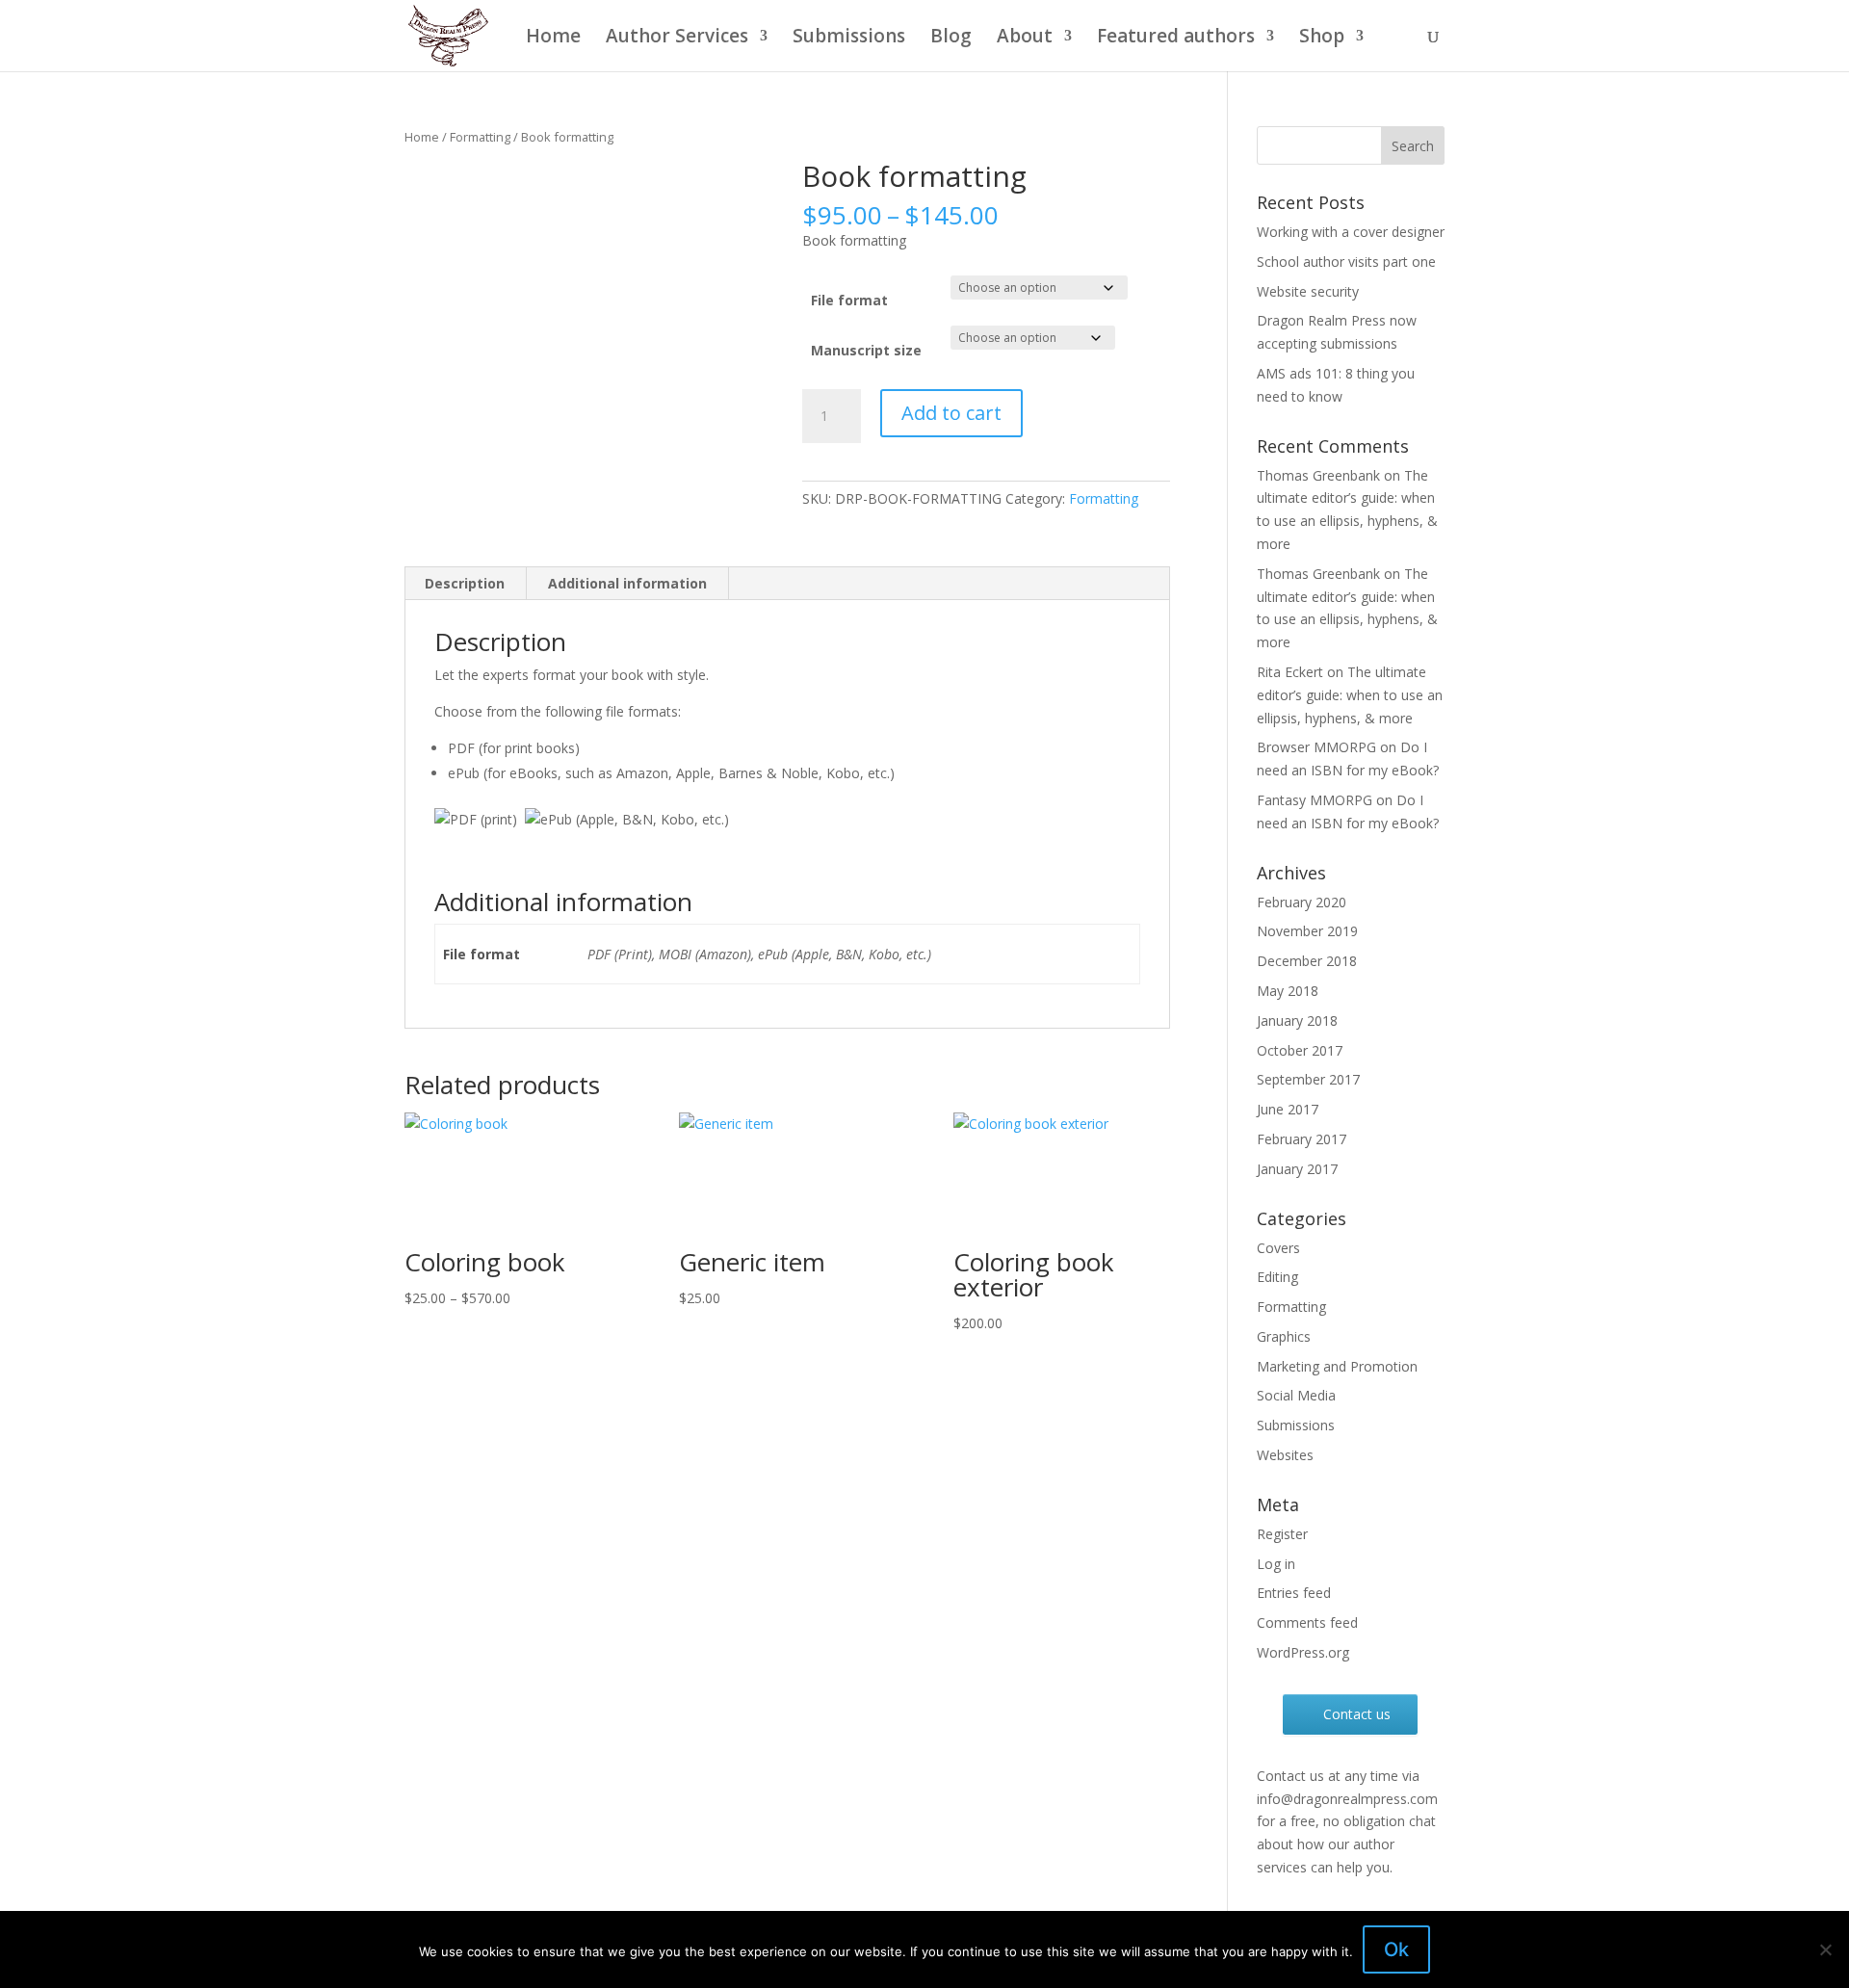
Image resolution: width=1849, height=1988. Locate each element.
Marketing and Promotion (1337, 1366)
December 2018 (1307, 961)
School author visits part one (1346, 262)
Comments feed (1307, 1622)
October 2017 (1300, 1050)
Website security (1308, 291)
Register (1282, 1534)
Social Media (1296, 1395)
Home (553, 39)
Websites (1285, 1455)
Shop (1322, 39)
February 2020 (1302, 902)
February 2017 (1302, 1139)
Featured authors (1176, 39)
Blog (951, 39)
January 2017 (1297, 1169)
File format (849, 300)
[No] (1825, 1949)
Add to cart (951, 413)
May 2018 (1288, 991)
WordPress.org (1303, 1652)
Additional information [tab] (627, 583)
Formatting (480, 137)
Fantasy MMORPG (1315, 800)
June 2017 (1288, 1109)
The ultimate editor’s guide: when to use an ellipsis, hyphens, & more (1350, 695)
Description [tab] (465, 583)
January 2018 (1297, 1020)
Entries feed (1294, 1593)
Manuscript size (866, 350)
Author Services (677, 39)
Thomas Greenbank (1318, 475)
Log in (1276, 1564)
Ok (1396, 1949)
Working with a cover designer (1351, 232)
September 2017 (1308, 1079)
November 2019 (1307, 931)
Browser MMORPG (1316, 747)
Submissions (849, 39)
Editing (1277, 1277)
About (1025, 39)
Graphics (1284, 1336)
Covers (1278, 1248)
